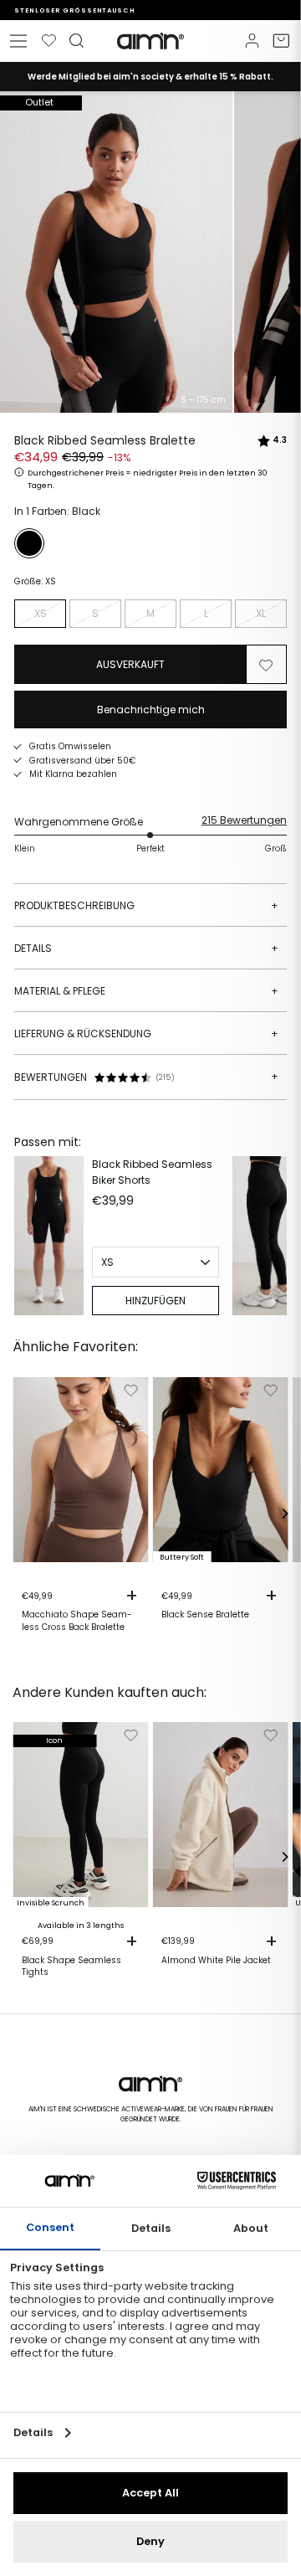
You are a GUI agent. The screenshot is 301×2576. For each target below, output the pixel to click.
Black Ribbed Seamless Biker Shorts (152, 1172)
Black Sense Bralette (205, 1615)
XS (41, 613)
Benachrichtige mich (151, 710)
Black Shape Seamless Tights (71, 1967)
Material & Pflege (146, 991)
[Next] (270, 1236)
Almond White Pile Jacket (216, 1961)
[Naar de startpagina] (150, 41)
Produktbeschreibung (146, 905)
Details (146, 948)
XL (261, 613)
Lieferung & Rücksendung (146, 1033)
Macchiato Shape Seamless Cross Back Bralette (77, 1621)
